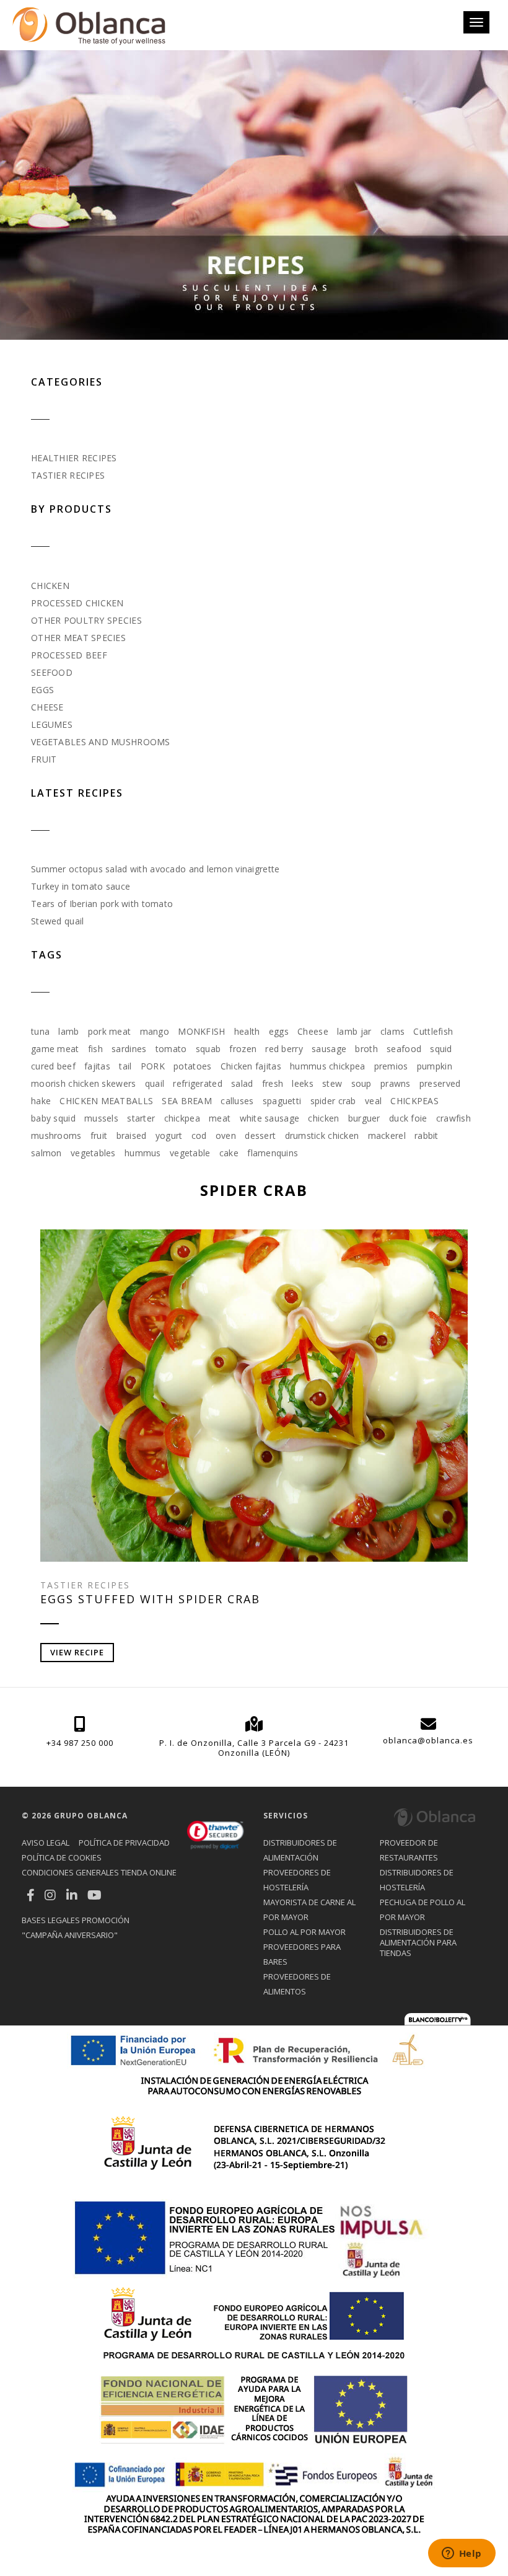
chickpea (182, 1118)
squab (208, 1049)
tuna (40, 1031)
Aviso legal (46, 1843)
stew (332, 1083)
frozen (243, 1049)
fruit (99, 1135)
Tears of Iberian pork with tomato (102, 904)
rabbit (427, 1135)
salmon (46, 1153)
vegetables (93, 1153)
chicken (323, 1118)
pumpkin (435, 1066)
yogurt (169, 1135)
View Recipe (77, 1652)
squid (441, 1049)
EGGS (42, 690)
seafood (404, 1049)
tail (125, 1066)
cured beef (53, 1066)
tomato (171, 1049)
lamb (68, 1031)
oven (226, 1135)
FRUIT (44, 759)
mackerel (387, 1135)
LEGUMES (52, 724)
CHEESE (47, 707)
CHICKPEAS (414, 1101)
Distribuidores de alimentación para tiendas (418, 1942)
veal (373, 1101)
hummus (143, 1153)
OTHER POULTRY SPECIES (86, 620)
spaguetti (282, 1101)
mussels (101, 1118)
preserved (440, 1083)
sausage (329, 1049)
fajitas (97, 1066)
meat (220, 1118)
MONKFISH (201, 1031)
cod (199, 1135)
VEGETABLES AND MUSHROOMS (101, 742)
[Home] (89, 25)
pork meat (110, 1031)
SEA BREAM (187, 1101)
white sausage (270, 1118)
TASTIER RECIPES (68, 475)
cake (229, 1153)
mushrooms (56, 1135)
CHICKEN (50, 586)
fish (95, 1049)
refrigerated (197, 1083)
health (247, 1031)
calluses (237, 1101)
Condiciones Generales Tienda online (99, 1872)
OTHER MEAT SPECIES (78, 638)
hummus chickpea (327, 1066)
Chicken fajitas (251, 1066)
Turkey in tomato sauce (81, 886)
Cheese (313, 1031)
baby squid (53, 1118)
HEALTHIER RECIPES (74, 458)
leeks (302, 1083)
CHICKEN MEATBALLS (106, 1101)
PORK (153, 1066)
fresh (273, 1083)
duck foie (408, 1118)
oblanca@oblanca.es (428, 1740)
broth (366, 1049)
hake (41, 1101)
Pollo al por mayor (304, 1932)
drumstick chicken (322, 1135)
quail (155, 1083)
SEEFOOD (52, 672)
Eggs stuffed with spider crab (150, 1599)
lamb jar (354, 1031)
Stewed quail (57, 921)
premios (391, 1066)
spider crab (333, 1101)
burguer (364, 1118)
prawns (396, 1083)
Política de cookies (62, 1857)
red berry (284, 1049)
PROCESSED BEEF (69, 655)
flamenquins (273, 1153)
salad (242, 1083)
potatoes (192, 1066)
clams (392, 1031)
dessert (260, 1135)
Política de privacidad (124, 1843)
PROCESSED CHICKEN (77, 603)
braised (132, 1135)
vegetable (190, 1153)
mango (155, 1031)
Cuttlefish (433, 1031)
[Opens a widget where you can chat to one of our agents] (462, 2554)
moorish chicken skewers (83, 1083)
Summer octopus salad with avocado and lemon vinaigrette (155, 869)
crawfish (453, 1118)
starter (141, 1118)
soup (361, 1083)
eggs (279, 1031)
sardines (129, 1049)
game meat (55, 1049)
